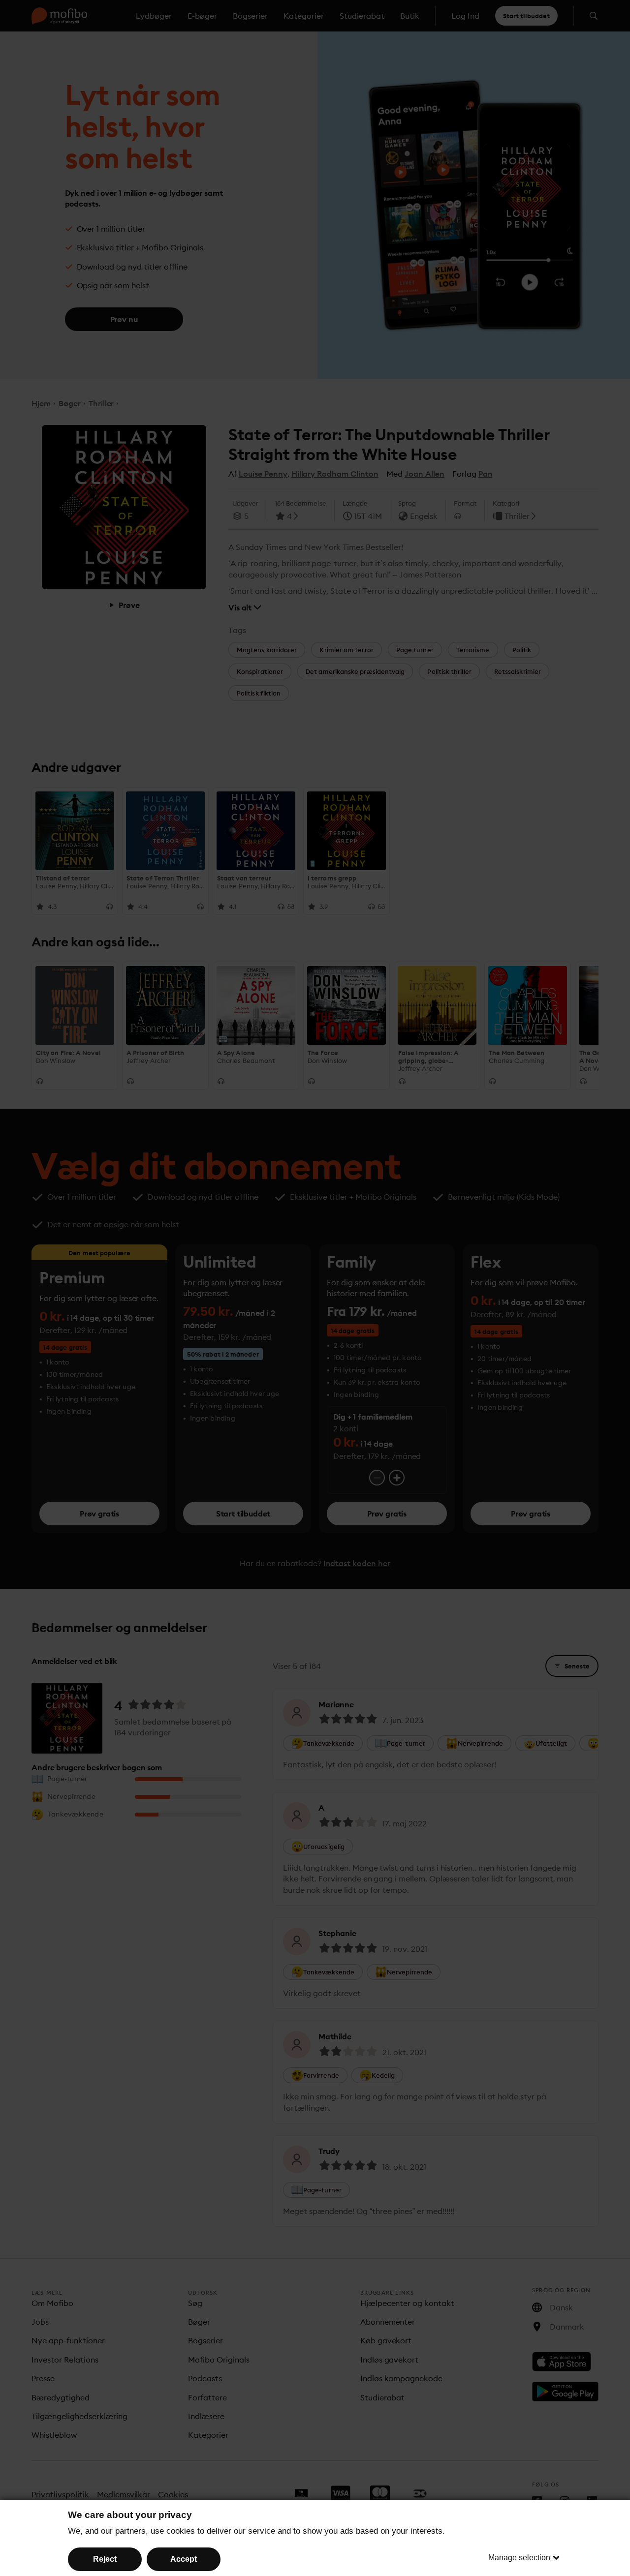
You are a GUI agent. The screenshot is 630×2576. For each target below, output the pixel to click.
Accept (184, 2559)
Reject (105, 2559)
